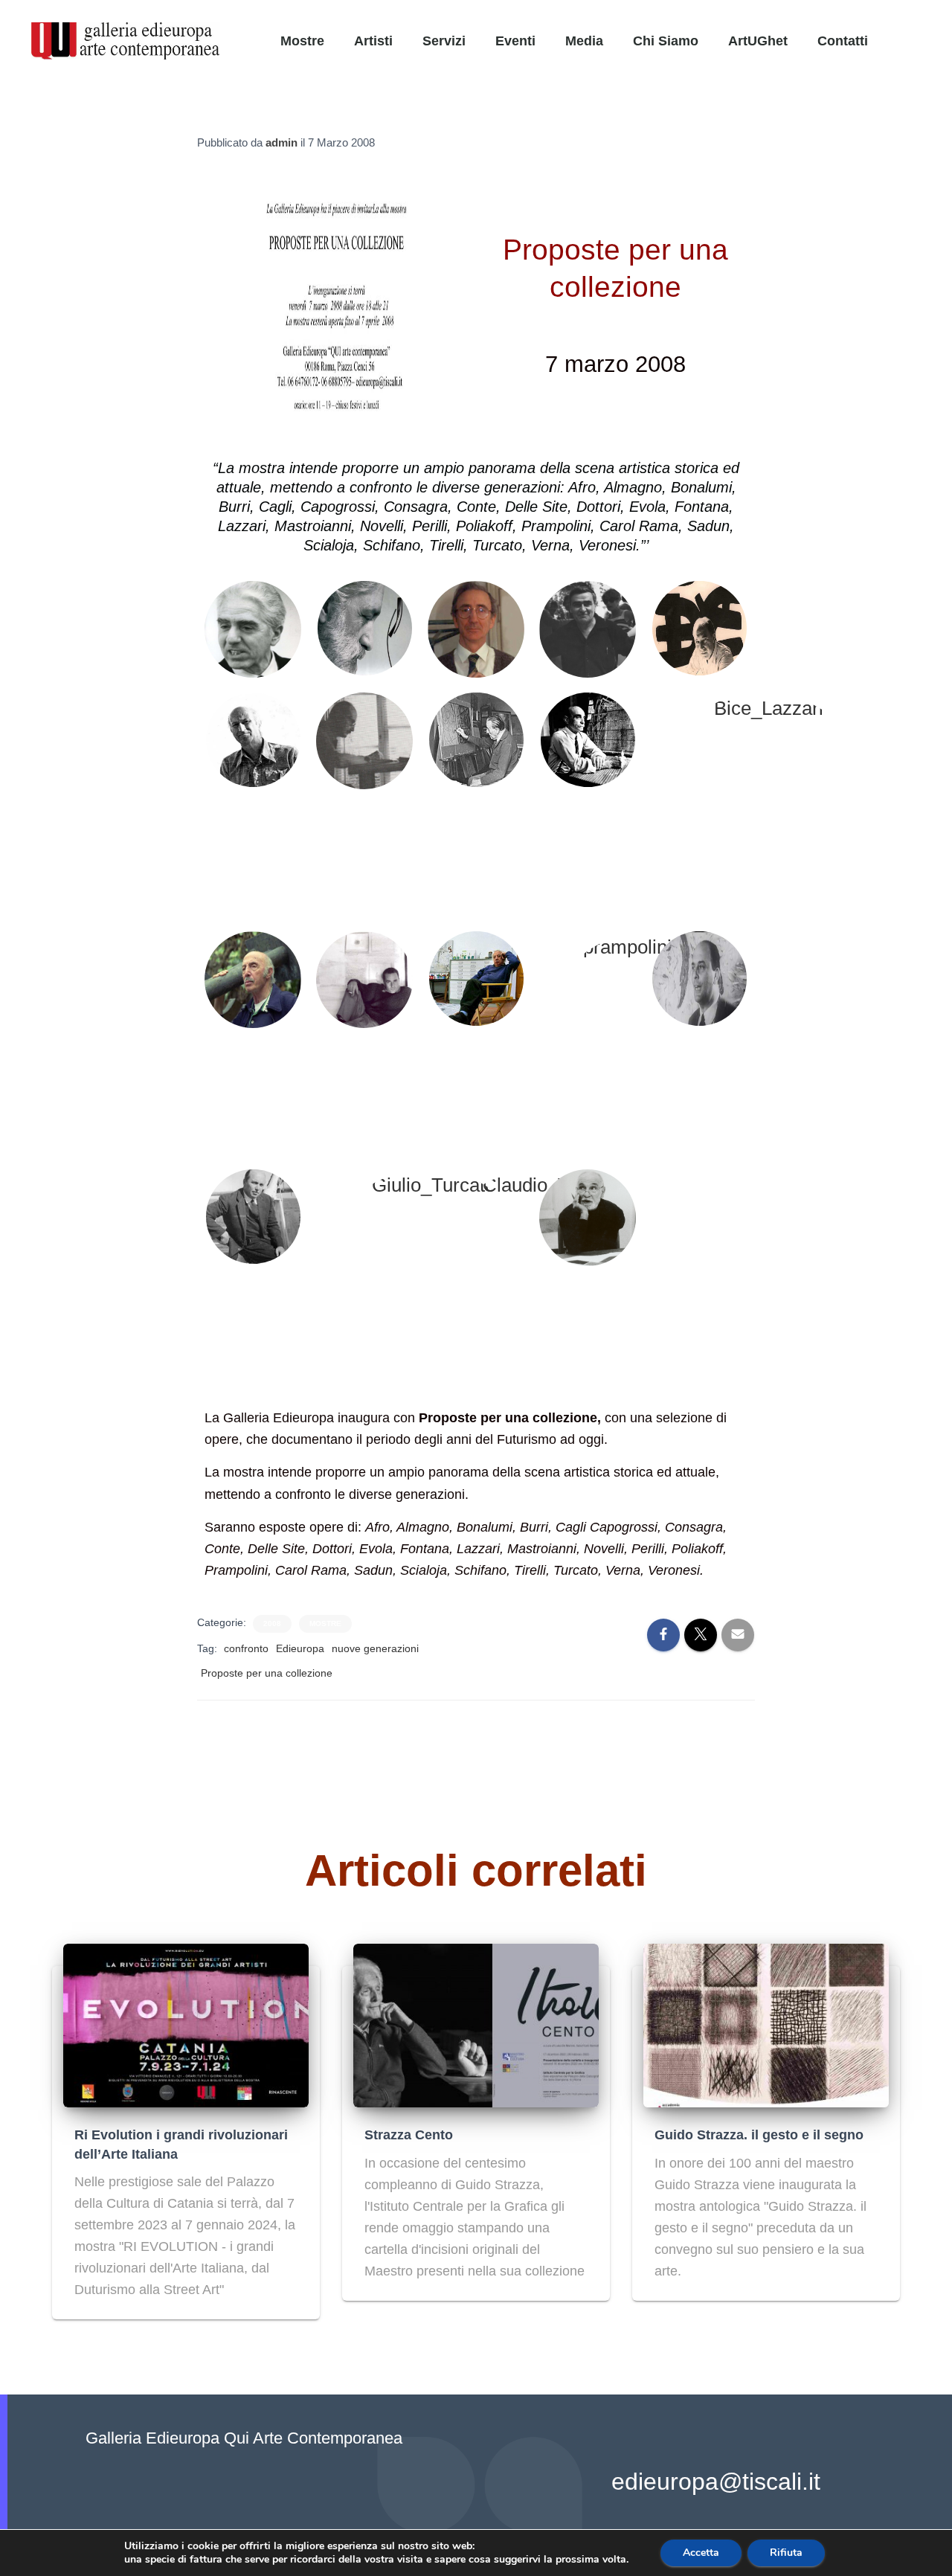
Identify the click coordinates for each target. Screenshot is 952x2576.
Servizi (444, 41)
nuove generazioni (375, 1648)
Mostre (302, 41)
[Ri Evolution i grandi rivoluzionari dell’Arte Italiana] (186, 2025)
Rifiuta (786, 2553)
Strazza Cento (409, 2135)
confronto (246, 1648)
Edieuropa (300, 1648)
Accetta (701, 2553)
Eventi (515, 41)
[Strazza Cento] (476, 2025)
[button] (928, 33)
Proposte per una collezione (267, 1673)
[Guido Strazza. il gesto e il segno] (766, 2025)
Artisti (373, 41)
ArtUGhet (758, 41)
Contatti (843, 41)
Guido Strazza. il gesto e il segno (759, 2135)
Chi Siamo (666, 41)
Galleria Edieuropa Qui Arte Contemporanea (244, 2438)
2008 (272, 1623)
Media (584, 41)
